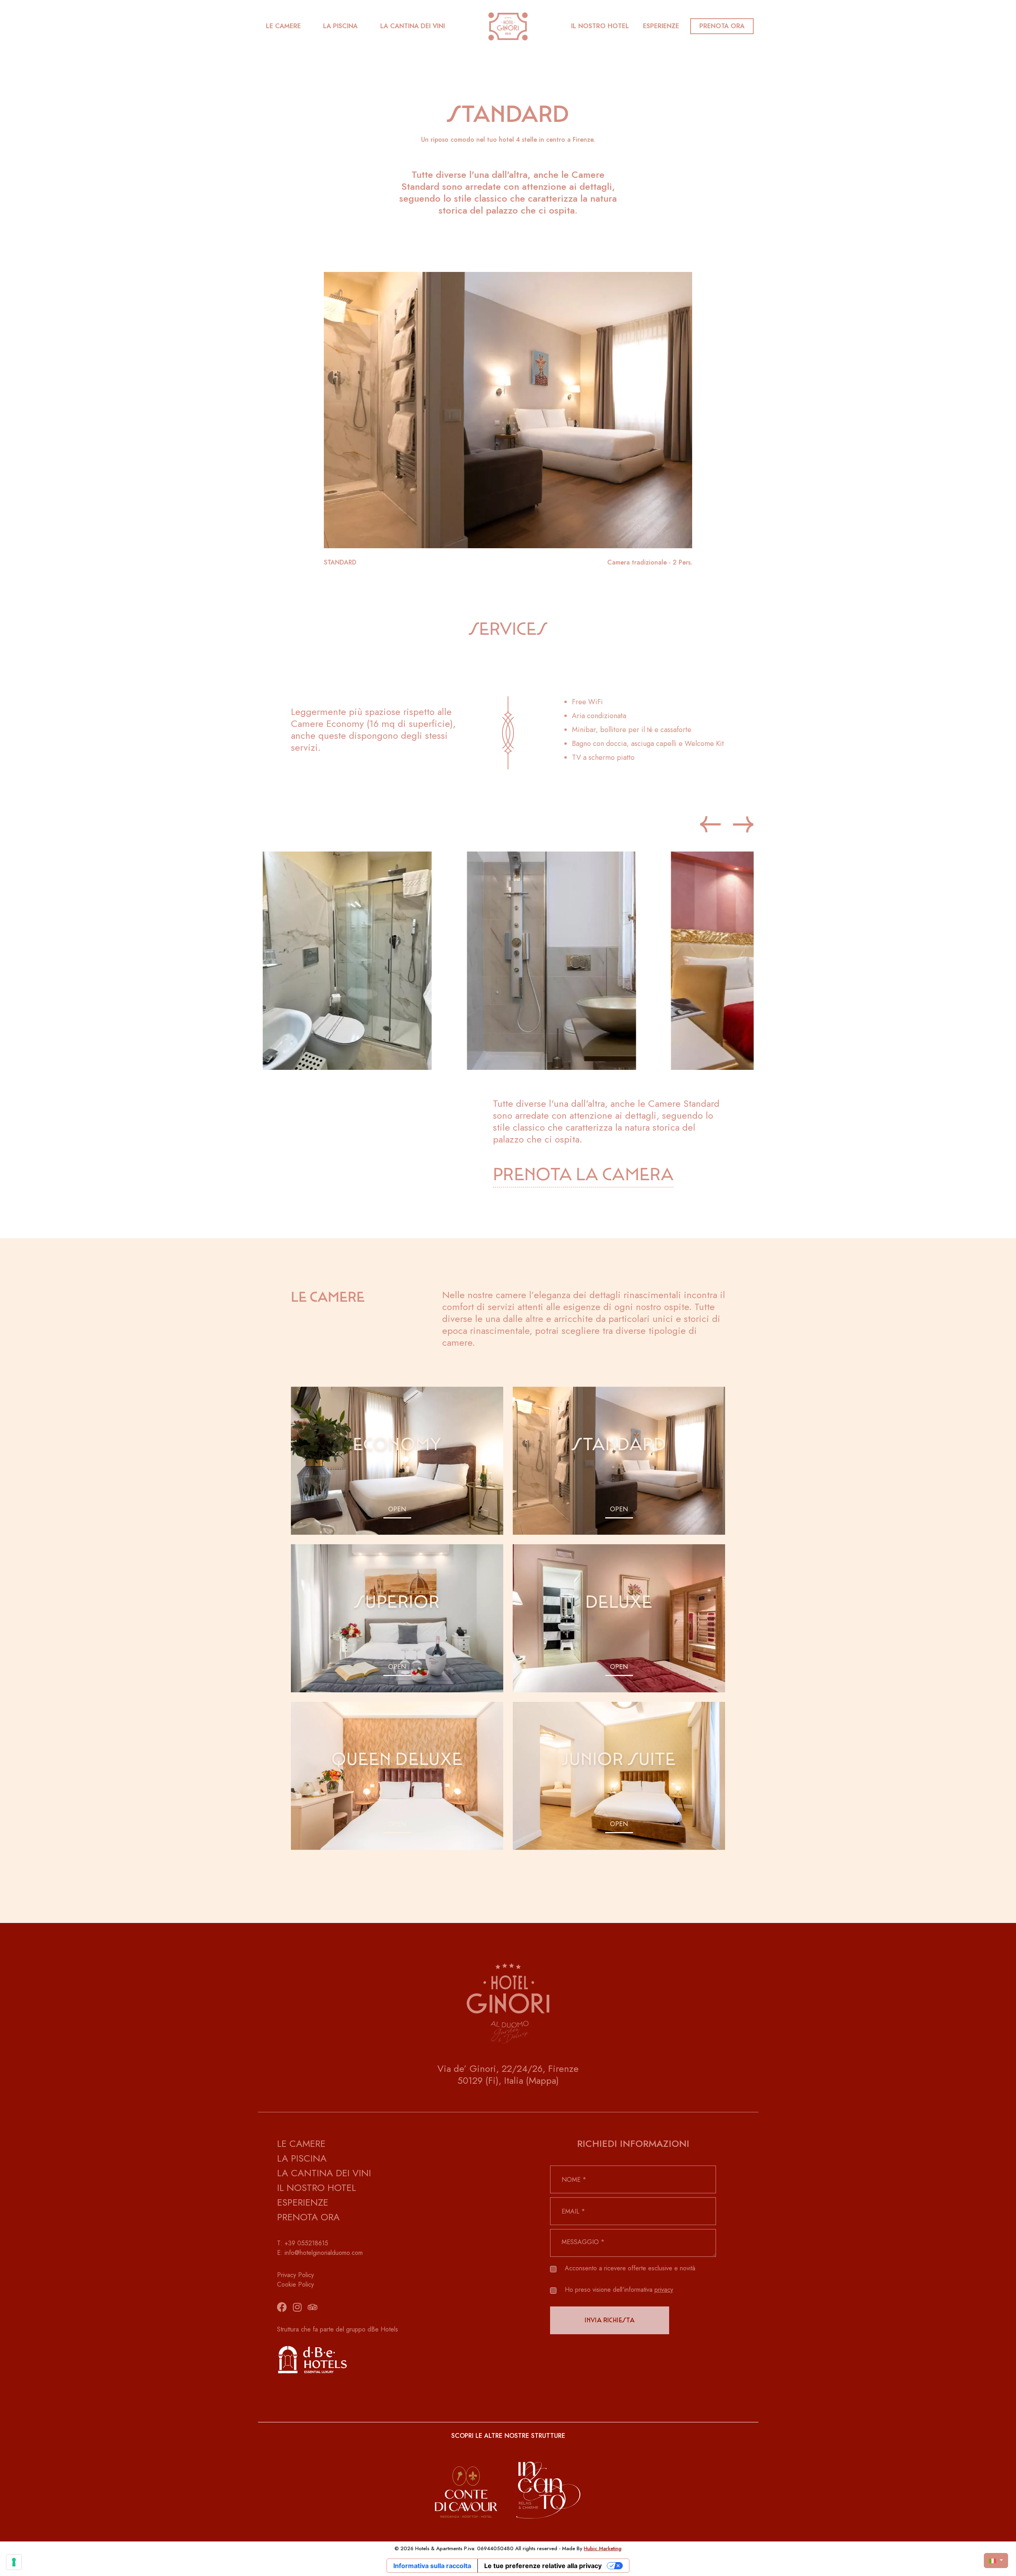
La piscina (340, 26)
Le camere (283, 26)
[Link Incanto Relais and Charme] (549, 2483)
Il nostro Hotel (317, 2188)
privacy (664, 2290)
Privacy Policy (295, 2275)
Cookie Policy (295, 2284)
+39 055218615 (306, 2243)
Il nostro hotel (600, 26)
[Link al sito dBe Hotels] (383, 2359)
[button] (743, 824)
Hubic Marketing (603, 2548)
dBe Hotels (383, 2329)
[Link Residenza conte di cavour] (466, 2483)
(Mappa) (542, 2080)
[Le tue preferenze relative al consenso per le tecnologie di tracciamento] (14, 2562)
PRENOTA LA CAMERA (583, 1175)
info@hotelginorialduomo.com (324, 2253)
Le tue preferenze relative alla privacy (543, 2566)
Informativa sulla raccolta (432, 2566)
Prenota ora (722, 26)
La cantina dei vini (413, 26)
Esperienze (661, 26)
